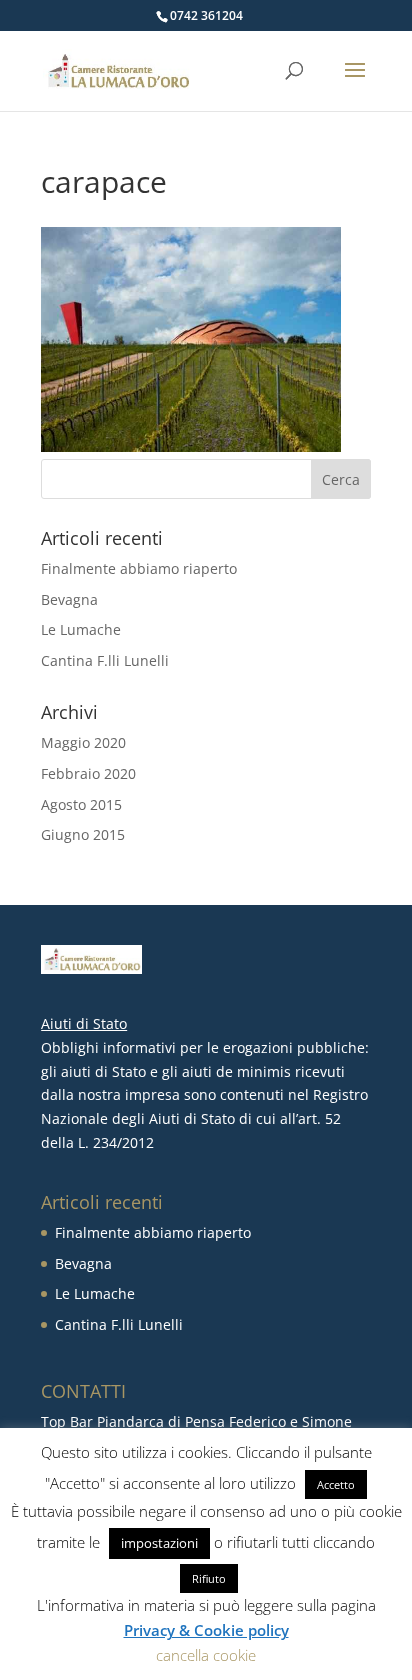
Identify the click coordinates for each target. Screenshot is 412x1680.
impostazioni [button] (159, 1543)
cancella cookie (206, 1655)
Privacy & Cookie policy (206, 1630)
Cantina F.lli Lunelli (105, 660)
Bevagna (69, 599)
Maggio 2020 (83, 742)
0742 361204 (206, 15)
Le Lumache (81, 629)
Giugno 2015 (83, 834)
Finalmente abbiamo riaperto (139, 568)
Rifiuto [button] (209, 1578)
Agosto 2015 (81, 804)
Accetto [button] (336, 1484)
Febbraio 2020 (88, 773)
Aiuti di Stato (84, 1023)
